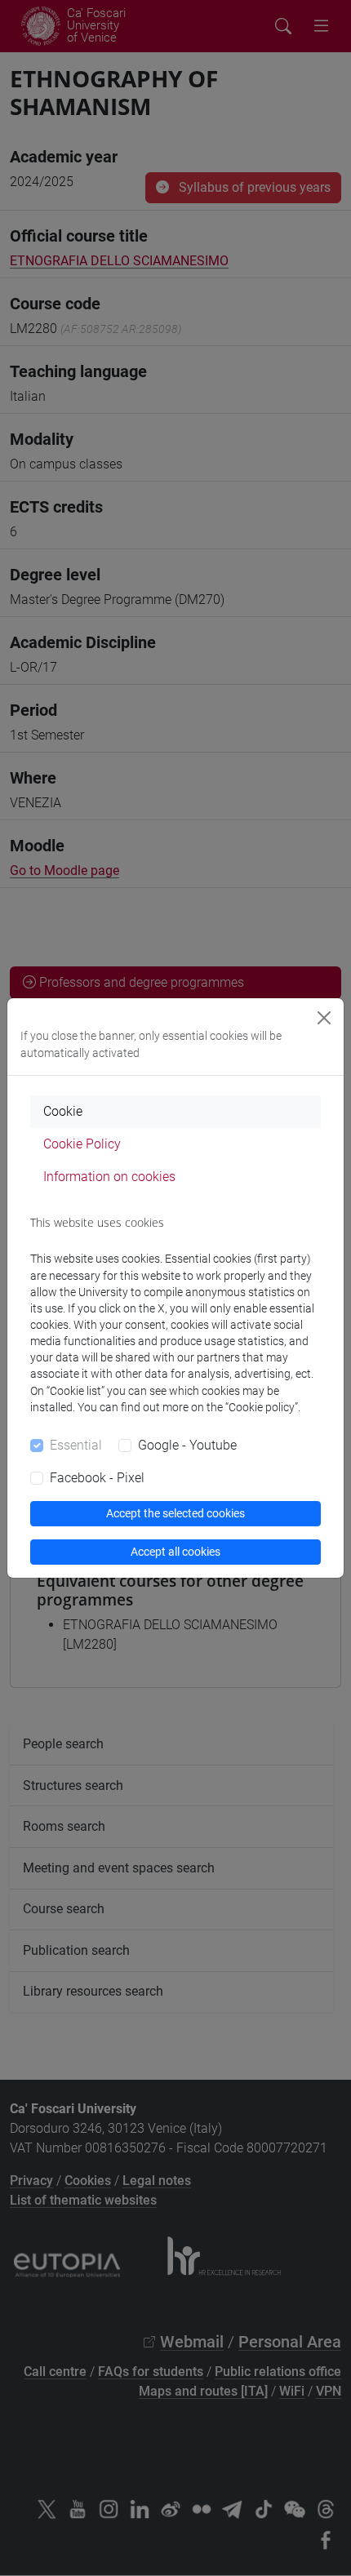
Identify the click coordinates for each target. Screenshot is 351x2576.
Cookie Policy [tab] (82, 1144)
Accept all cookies (175, 1552)
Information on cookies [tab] (109, 1177)
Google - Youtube (187, 1445)
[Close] (324, 1018)
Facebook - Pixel (97, 1478)
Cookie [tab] (63, 1111)
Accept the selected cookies (175, 1513)
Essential (76, 1445)
